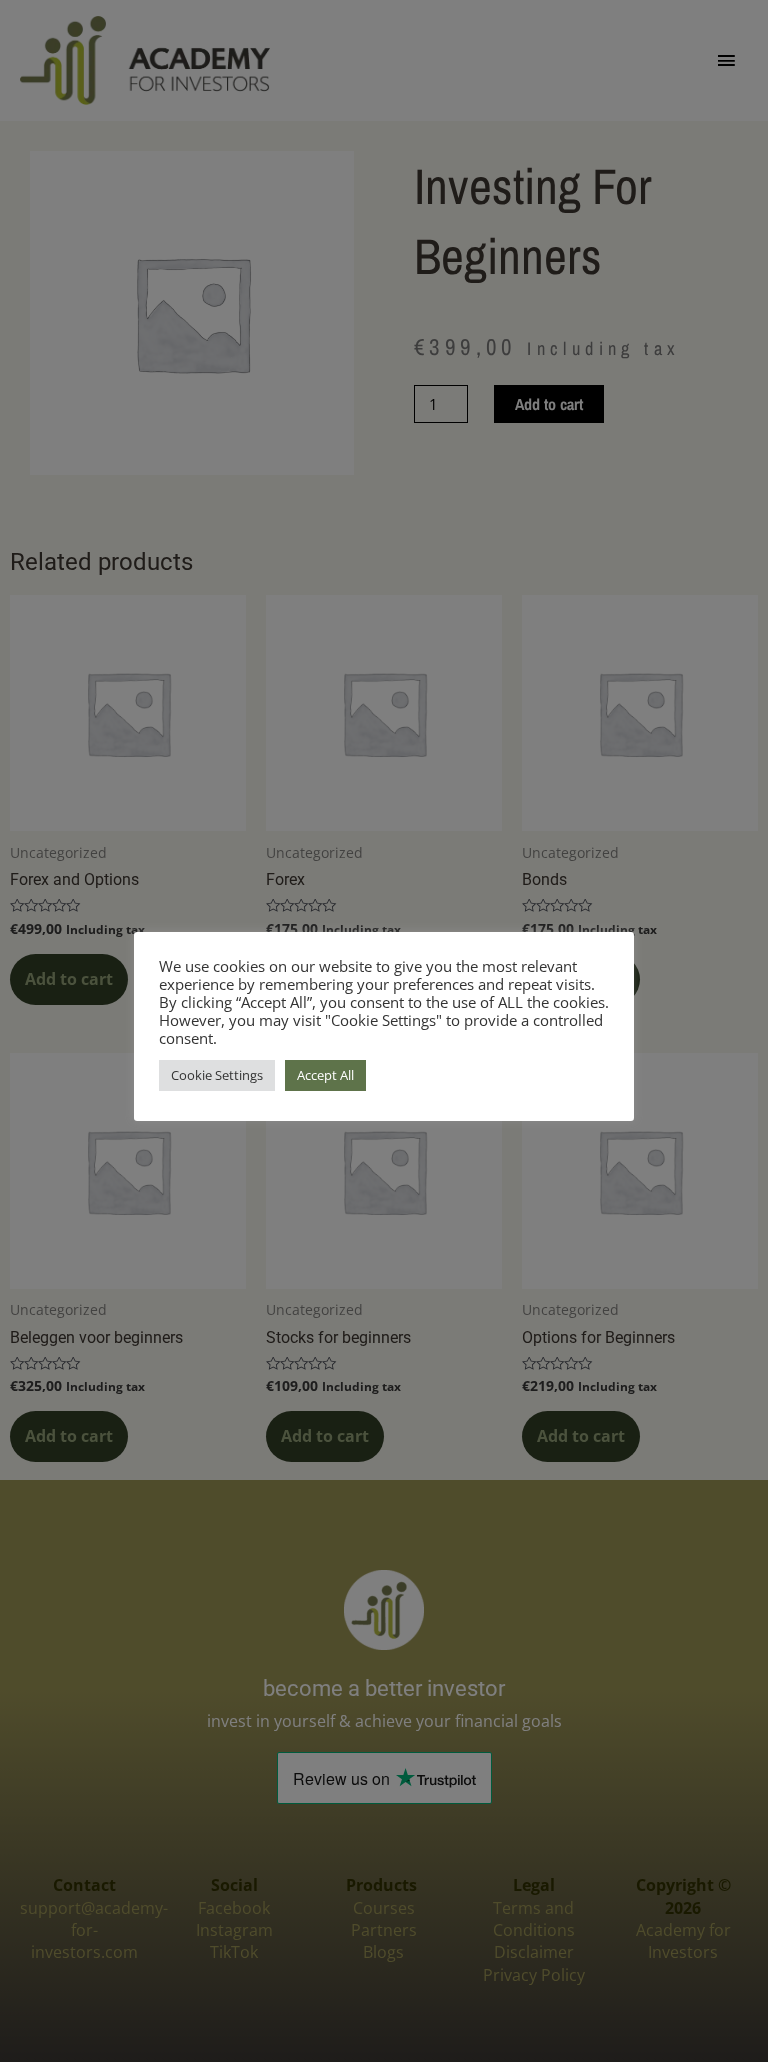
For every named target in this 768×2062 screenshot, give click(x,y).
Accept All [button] (325, 1075)
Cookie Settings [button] (217, 1075)
